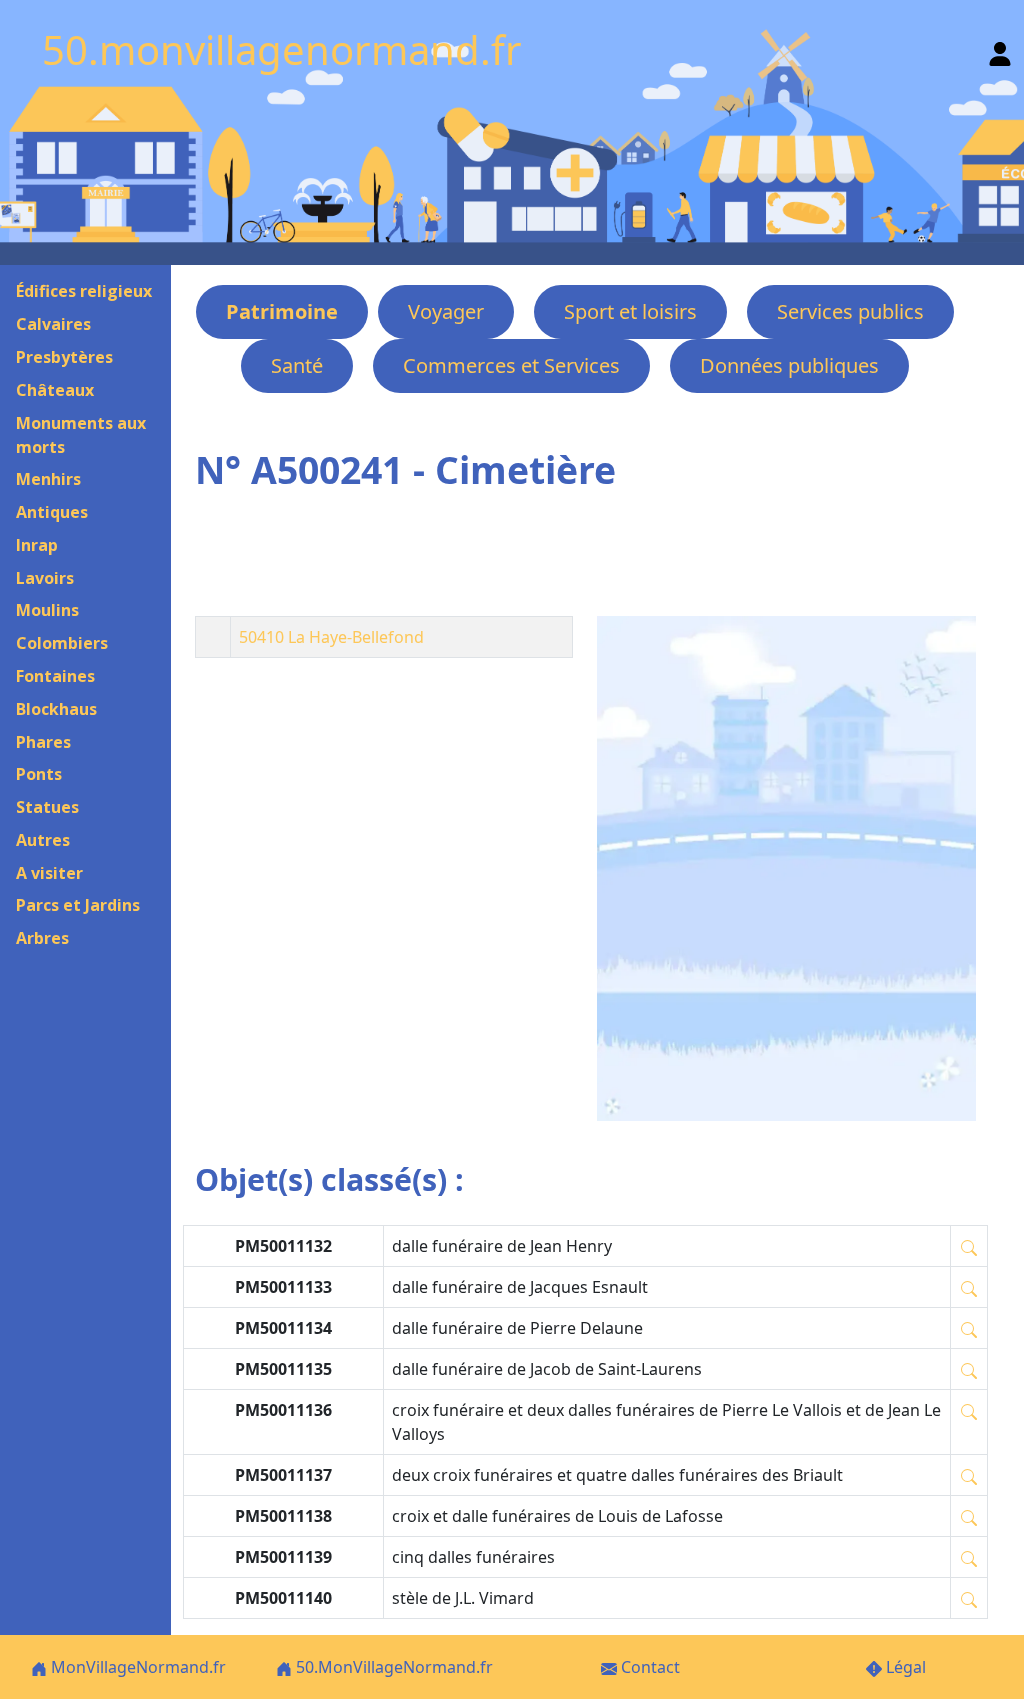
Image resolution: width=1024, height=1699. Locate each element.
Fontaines (55, 676)
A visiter (49, 873)
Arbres (42, 938)
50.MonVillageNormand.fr (392, 1667)
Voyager (446, 311)
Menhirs (48, 479)
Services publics (850, 311)
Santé (297, 365)
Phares (43, 742)
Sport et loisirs (630, 311)
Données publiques (789, 365)
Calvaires (53, 324)
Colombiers (62, 643)
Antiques (52, 512)
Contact (648, 1667)
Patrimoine (282, 311)
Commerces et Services (511, 365)
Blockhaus (56, 709)
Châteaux (55, 390)
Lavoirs (45, 578)
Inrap (37, 545)
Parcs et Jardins (78, 905)
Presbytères (64, 357)
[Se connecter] (1000, 49)
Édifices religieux (84, 291)
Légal (904, 1667)
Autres (43, 840)
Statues (47, 807)
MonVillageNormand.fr (136, 1667)
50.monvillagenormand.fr (282, 49)
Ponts (39, 774)
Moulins (47, 610)
